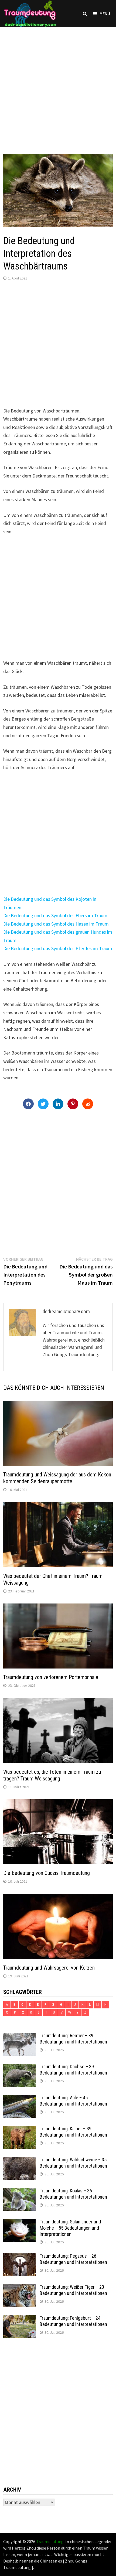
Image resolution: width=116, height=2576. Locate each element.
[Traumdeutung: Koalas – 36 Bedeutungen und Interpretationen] (19, 2191)
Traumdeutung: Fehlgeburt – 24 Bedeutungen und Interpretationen (73, 2321)
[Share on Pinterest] (73, 1104)
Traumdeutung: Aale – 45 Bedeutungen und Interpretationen (73, 2101)
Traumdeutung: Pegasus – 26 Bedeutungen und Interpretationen (73, 2259)
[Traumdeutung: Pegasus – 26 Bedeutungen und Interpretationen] (19, 2257)
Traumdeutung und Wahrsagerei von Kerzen (49, 1968)
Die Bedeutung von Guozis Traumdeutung (47, 1873)
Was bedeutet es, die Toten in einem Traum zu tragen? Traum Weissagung (52, 1775)
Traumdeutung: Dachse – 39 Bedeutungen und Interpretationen (73, 2070)
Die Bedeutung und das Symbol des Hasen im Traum (56, 924)
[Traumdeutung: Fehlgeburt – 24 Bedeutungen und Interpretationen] (19, 2319)
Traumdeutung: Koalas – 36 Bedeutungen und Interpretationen (73, 2194)
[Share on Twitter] (43, 1104)
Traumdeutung (50, 2541)
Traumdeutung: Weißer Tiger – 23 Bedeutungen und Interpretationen (73, 2290)
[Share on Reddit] (88, 1104)
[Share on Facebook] (28, 1104)
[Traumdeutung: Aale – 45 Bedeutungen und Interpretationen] (19, 2098)
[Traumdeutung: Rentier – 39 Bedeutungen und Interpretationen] (19, 2036)
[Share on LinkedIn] (58, 1104)
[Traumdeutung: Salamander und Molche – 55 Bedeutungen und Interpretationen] (19, 2222)
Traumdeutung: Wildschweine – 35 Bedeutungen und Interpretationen (73, 2163)
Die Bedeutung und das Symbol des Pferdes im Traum (58, 948)
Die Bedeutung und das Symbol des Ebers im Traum (55, 915)
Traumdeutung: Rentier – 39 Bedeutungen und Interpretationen (73, 2039)
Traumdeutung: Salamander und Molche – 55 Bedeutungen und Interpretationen (70, 2228)
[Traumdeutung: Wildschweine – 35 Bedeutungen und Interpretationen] (19, 2160)
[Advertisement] (58, 85)
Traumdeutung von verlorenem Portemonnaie (51, 1677)
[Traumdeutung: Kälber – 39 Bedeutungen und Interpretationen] (19, 2129)
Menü (105, 13)
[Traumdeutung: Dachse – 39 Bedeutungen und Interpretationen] (19, 2067)
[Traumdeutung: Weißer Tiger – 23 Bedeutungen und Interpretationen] (19, 2288)
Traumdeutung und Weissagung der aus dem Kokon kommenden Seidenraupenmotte (57, 1478)
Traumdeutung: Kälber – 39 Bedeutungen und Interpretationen (73, 2132)
